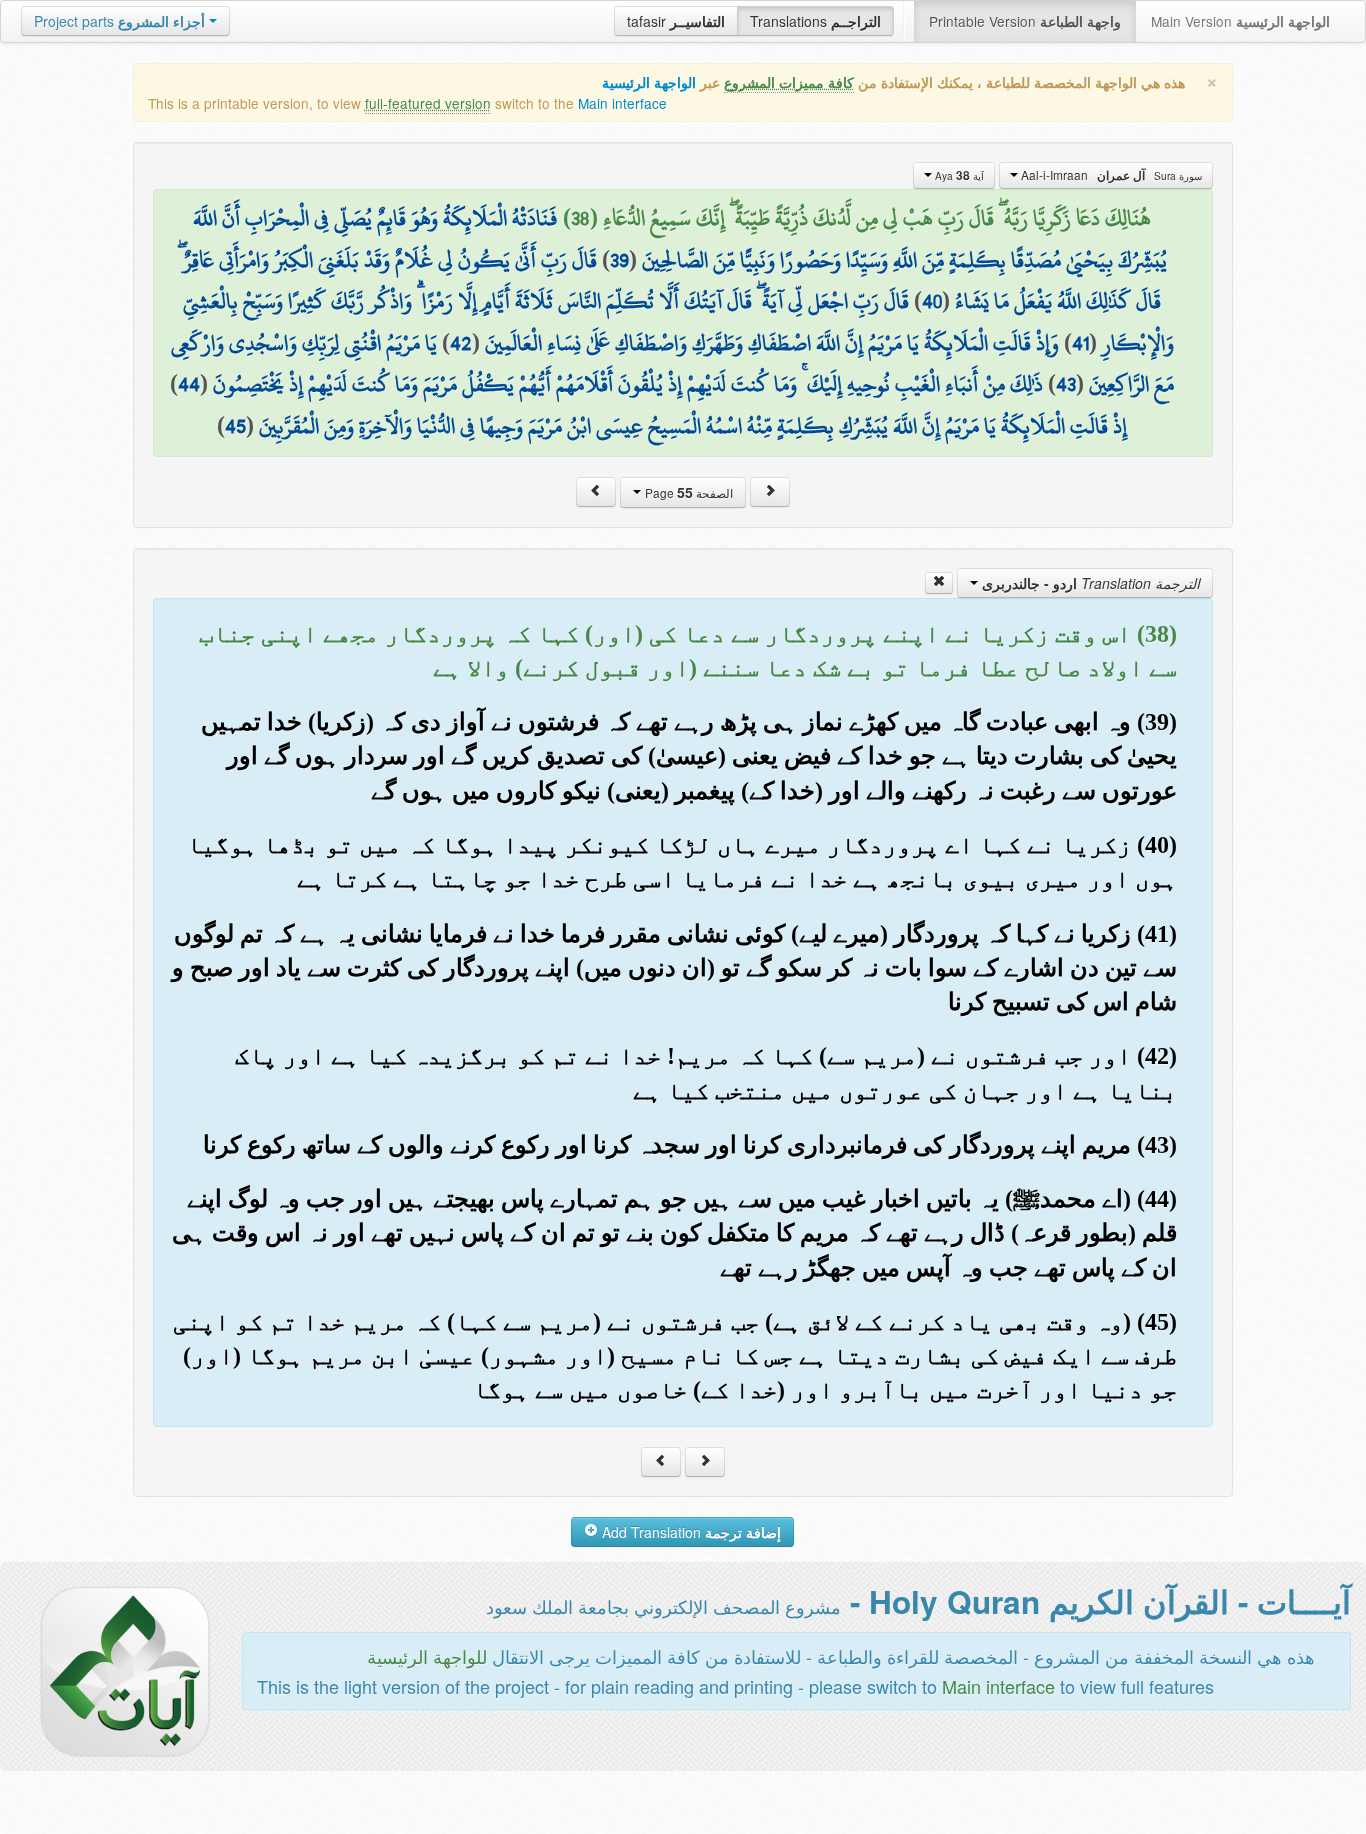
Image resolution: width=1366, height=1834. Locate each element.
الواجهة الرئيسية (649, 82)
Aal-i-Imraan (1110, 175)
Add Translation (689, 1532)
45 (235, 426)
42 (461, 343)
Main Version (1240, 21)
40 (932, 301)
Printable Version (1025, 21)
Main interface (622, 103)
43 (1066, 384)
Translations (815, 21)
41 (1080, 343)
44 (189, 384)
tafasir (676, 21)
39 (619, 260)
